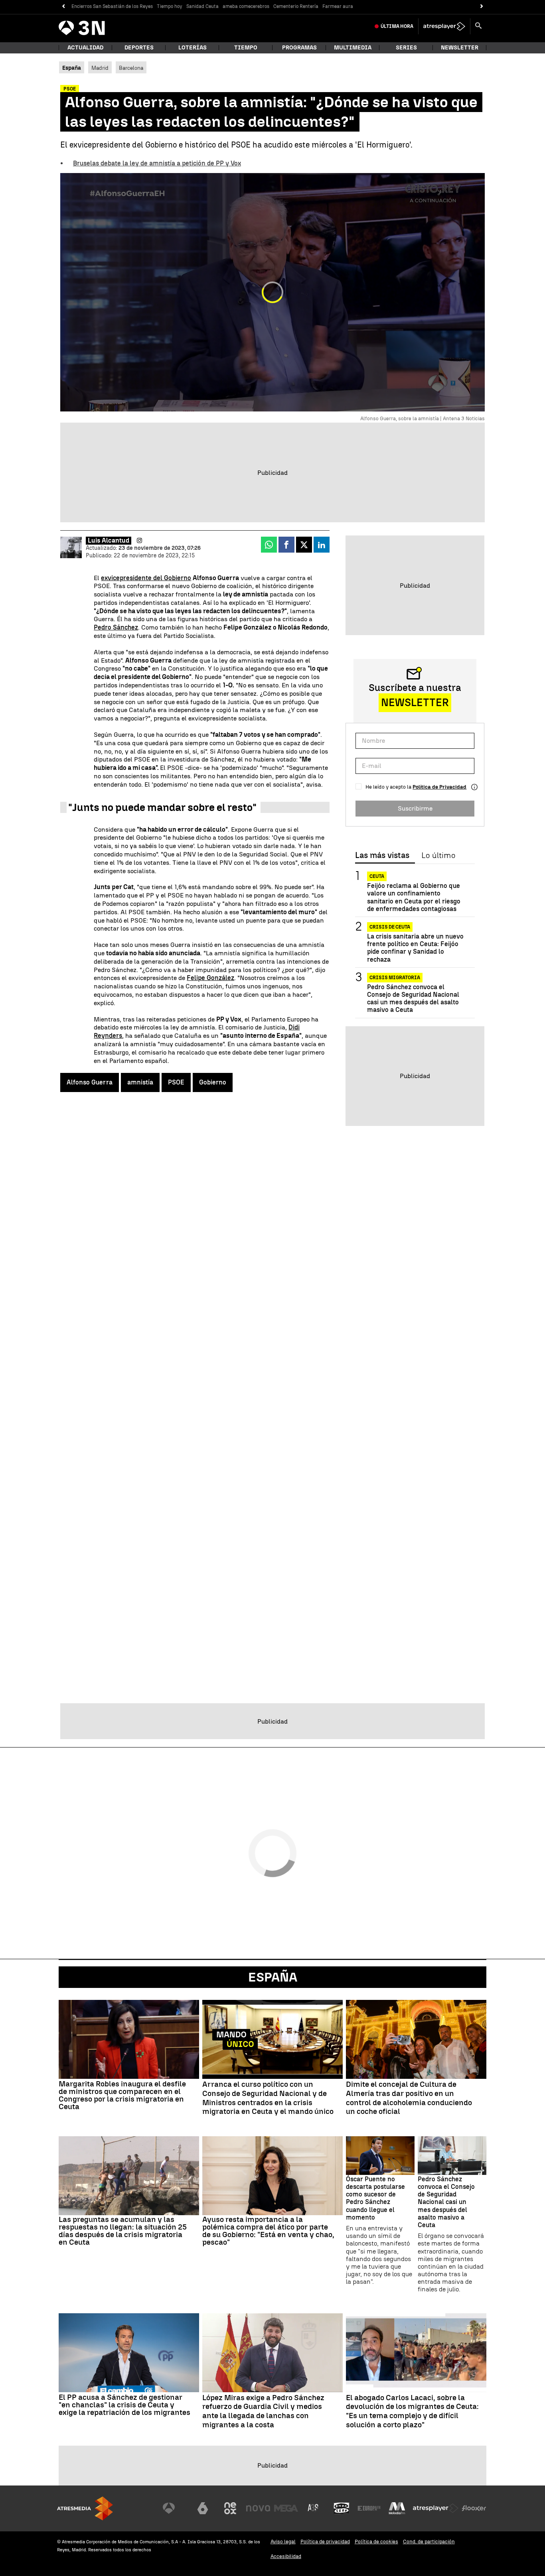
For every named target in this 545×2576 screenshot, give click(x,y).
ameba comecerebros (246, 6)
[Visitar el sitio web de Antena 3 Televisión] (175, 2508)
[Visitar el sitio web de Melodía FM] (397, 2508)
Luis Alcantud (109, 540)
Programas (299, 48)
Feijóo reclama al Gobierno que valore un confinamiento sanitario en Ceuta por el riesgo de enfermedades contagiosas (414, 897)
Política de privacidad (325, 2542)
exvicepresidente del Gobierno (146, 578)
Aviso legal (283, 2542)
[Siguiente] (482, 7)
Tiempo (246, 48)
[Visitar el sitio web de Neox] (230, 2508)
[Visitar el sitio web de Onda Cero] (342, 2508)
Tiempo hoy (170, 6)
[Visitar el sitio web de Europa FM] (369, 2508)
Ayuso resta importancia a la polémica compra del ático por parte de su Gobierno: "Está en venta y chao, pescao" (268, 2231)
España (273, 1977)
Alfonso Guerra (90, 1082)
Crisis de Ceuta (390, 927)
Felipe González (210, 978)
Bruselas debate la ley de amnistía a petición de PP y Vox (157, 163)
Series (406, 48)
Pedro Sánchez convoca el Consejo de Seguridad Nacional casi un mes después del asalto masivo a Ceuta (413, 999)
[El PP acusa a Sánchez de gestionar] (129, 2353)
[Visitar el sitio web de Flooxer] (474, 2508)
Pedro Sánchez (116, 627)
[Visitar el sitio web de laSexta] (203, 2508)
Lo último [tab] (438, 856)
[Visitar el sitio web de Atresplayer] (436, 2508)
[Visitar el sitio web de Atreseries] (314, 2508)
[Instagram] (139, 541)
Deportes (139, 48)
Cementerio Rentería (296, 6)
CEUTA (377, 876)
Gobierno (213, 1082)
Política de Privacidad (439, 787)
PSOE (176, 1082)
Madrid (100, 68)
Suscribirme (415, 808)
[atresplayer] (444, 26)
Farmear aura (338, 6)
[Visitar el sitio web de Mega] (286, 2508)
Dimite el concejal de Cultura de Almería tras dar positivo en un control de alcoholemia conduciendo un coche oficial (409, 2098)
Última (397, 26)
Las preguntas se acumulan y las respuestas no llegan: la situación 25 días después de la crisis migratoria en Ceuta (123, 2231)
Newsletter (460, 48)
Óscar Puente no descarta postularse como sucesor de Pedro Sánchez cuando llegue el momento (375, 2198)
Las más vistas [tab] (382, 856)
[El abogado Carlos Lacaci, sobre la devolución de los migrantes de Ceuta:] (416, 2353)
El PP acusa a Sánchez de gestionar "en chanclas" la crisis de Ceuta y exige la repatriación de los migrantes (124, 2405)
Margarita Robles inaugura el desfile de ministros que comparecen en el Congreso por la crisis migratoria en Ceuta (122, 2095)
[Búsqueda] (478, 26)
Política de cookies (376, 2542)
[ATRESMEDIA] (85, 2508)
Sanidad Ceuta (202, 6)
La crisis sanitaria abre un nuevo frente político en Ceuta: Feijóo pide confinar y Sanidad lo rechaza (415, 948)
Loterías (193, 48)
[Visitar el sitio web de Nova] (258, 2508)
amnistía (140, 1082)
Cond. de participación (429, 2542)
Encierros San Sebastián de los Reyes (112, 6)
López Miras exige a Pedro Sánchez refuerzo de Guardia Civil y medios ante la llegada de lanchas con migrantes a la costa (263, 2411)
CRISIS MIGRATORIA (395, 978)
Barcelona (131, 68)
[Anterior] (63, 7)
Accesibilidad (286, 2556)
